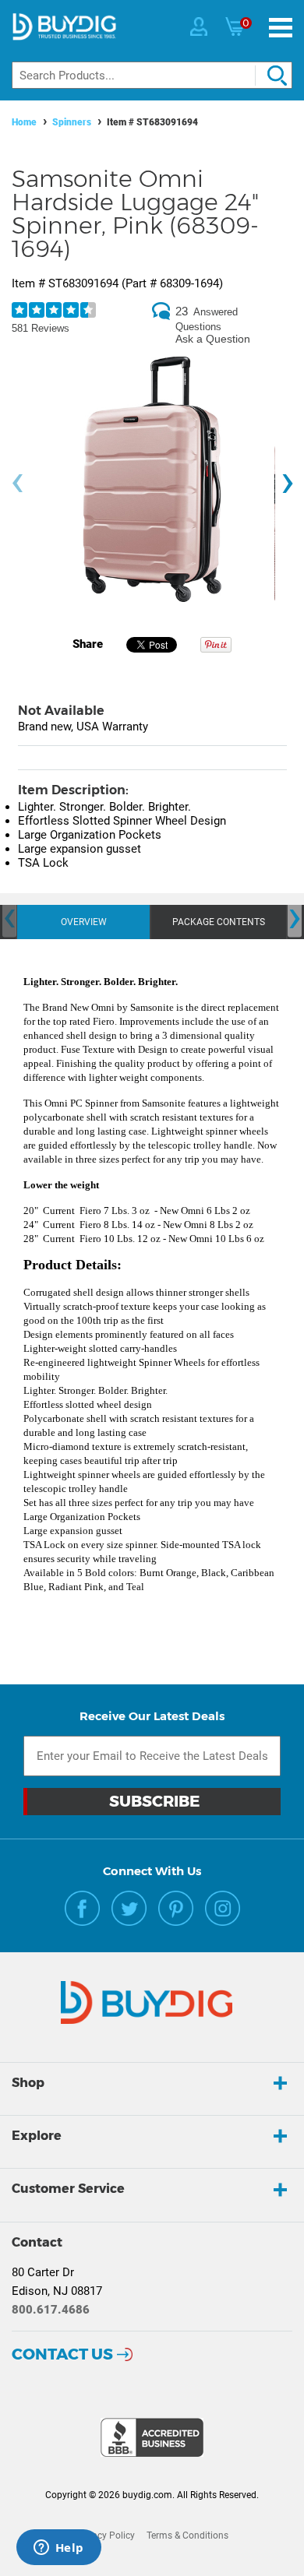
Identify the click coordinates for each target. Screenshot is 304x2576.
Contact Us (62, 2354)
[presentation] (17, 483)
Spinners (72, 122)
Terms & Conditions (187, 2536)
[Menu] (281, 28)
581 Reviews (41, 328)
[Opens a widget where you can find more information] (58, 2549)
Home (24, 122)
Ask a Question (213, 339)
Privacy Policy (105, 2536)
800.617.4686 (51, 2310)
